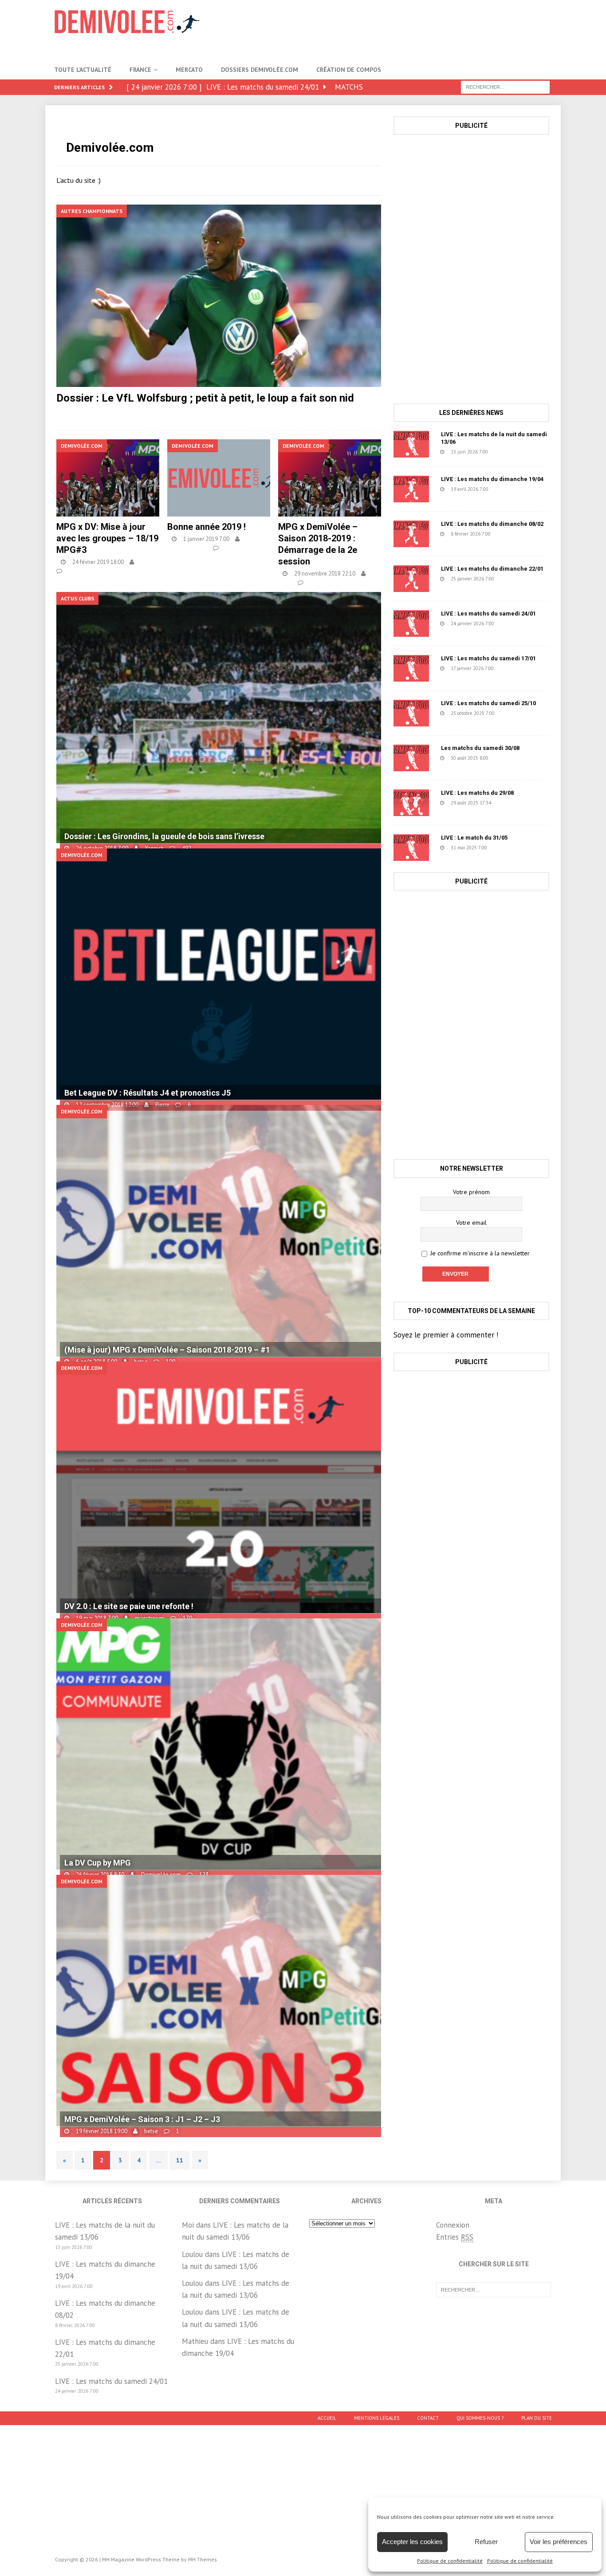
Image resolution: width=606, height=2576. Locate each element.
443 (230, 548)
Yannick (141, 412)
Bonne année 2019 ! (207, 527)
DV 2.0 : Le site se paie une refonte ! (129, 1606)
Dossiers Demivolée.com (260, 70)
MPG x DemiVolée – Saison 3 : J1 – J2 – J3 (142, 2119)
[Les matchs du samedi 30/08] (411, 758)
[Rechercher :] (505, 87)
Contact (428, 2418)
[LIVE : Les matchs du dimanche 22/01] (411, 579)
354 (315, 582)
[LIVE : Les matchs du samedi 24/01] (411, 623)
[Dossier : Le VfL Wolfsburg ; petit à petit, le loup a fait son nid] (218, 296)
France (140, 70)
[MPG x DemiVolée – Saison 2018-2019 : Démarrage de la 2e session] (330, 478)
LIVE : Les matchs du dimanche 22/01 (492, 569)
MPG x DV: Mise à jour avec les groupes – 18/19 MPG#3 (107, 538)
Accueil (327, 2418)
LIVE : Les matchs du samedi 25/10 (488, 703)
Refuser (486, 2542)
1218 (511, 758)
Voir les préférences (559, 2542)
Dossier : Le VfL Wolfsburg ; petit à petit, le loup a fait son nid (205, 398)
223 (515, 579)
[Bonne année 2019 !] (219, 478)
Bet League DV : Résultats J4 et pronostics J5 (148, 1093)
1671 (517, 713)
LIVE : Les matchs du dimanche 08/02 (492, 524)
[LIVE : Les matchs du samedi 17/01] (411, 668)
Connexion (453, 2225)
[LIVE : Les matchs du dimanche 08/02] (411, 534)
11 (180, 2160)
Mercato (189, 70)
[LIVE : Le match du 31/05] (411, 848)
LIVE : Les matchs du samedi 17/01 (488, 658)
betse (148, 562)
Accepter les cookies (412, 2542)
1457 (510, 848)
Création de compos (349, 70)
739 (512, 534)
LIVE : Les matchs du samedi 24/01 (488, 613)
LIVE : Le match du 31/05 (474, 838)
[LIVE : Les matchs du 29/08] (411, 803)
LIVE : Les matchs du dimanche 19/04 (492, 479)
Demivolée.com (187, 548)
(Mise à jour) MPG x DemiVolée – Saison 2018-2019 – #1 (167, 1350)
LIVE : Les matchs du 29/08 (477, 793)
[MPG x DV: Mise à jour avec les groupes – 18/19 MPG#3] (108, 478)
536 (510, 489)
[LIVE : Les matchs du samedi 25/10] (411, 713)
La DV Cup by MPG (98, 1863)
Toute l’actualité (83, 70)
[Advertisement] (390, 29)
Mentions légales (377, 2418)
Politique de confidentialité (450, 2561)
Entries (455, 2237)
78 (511, 803)
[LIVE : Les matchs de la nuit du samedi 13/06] (411, 444)
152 (515, 668)
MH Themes (203, 2559)
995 (173, 412)
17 (508, 452)
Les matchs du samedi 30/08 (480, 748)
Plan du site (537, 2418)
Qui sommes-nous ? (480, 2418)
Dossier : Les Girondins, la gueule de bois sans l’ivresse (164, 836)
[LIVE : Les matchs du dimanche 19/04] (411, 489)
